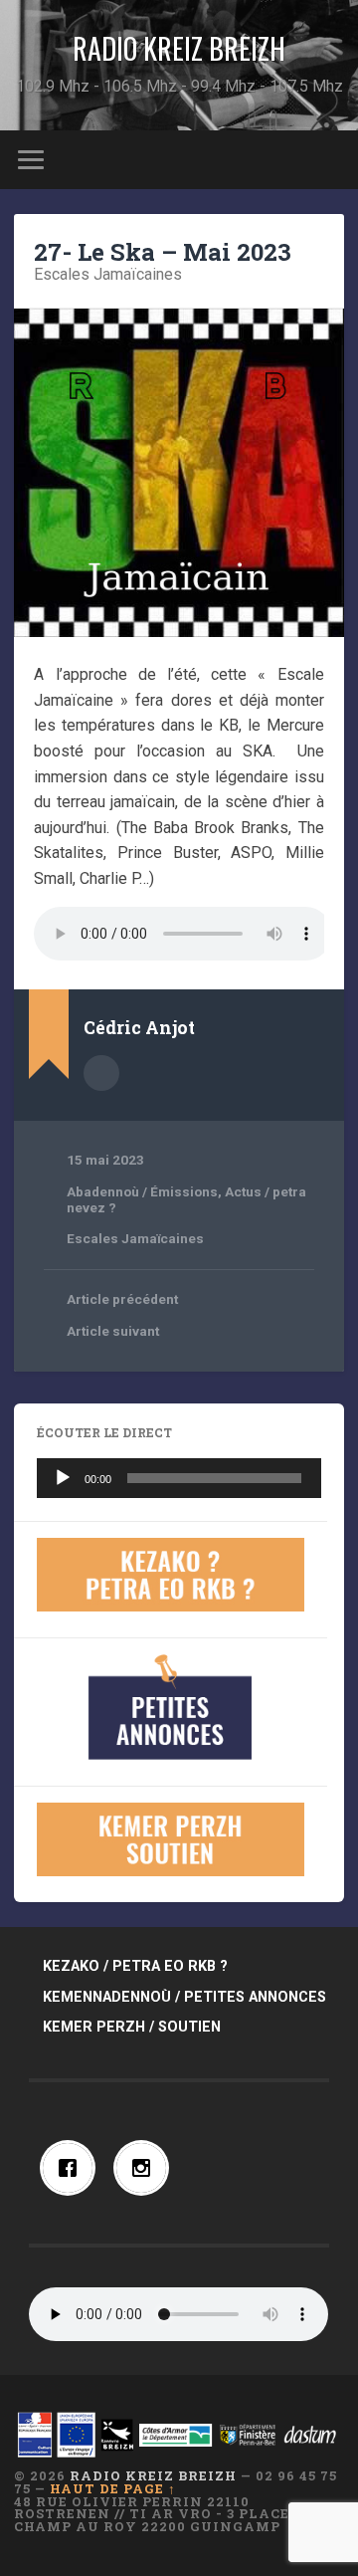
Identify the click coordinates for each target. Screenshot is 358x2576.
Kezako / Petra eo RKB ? (135, 1966)
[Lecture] (63, 1478)
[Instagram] (146, 2168)
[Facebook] (73, 2168)
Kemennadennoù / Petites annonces (184, 1997)
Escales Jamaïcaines (108, 274)
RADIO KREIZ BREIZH (179, 48)
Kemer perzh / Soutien (132, 2027)
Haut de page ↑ (113, 2488)
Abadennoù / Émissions (142, 1191)
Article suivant (113, 1331)
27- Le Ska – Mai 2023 (163, 252)
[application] (179, 1478)
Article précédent (122, 1299)
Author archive (101, 1073)
